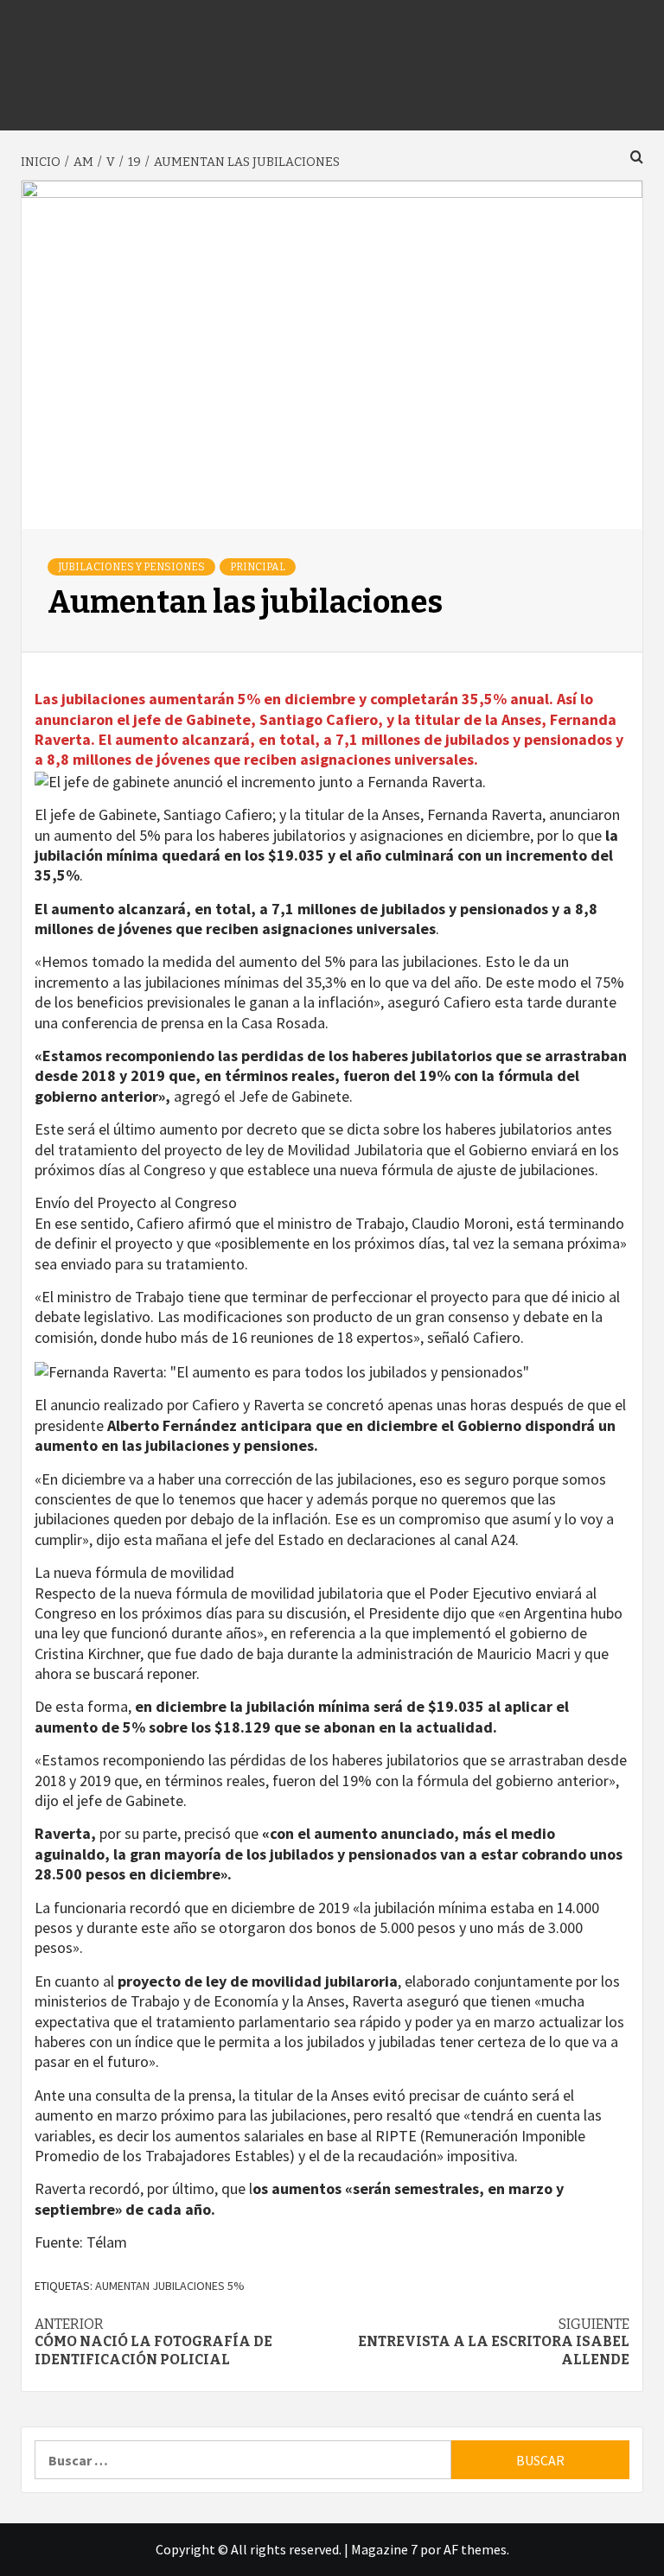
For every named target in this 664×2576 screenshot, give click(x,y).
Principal (258, 567)
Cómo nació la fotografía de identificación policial (153, 2342)
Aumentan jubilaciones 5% (170, 2286)
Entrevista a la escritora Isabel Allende (494, 2342)
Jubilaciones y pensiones (131, 567)
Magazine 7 (384, 2549)
